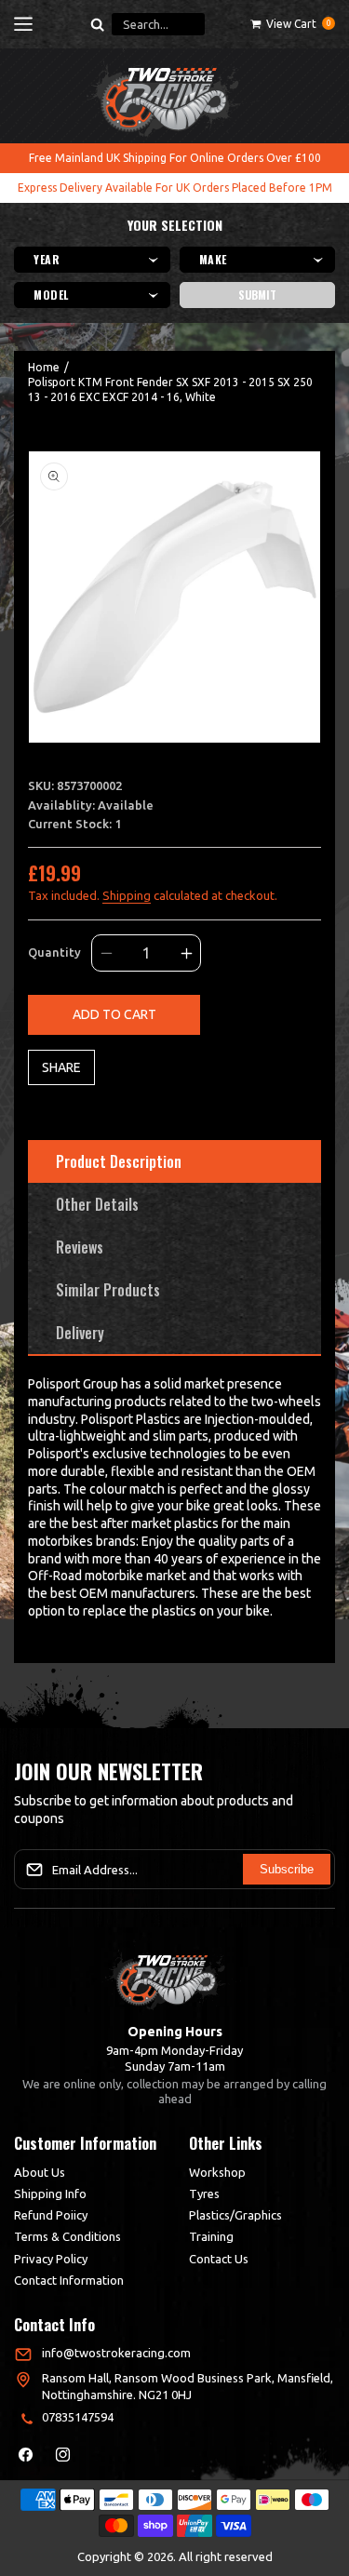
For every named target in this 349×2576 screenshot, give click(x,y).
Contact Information (69, 2280)
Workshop (217, 2172)
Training (211, 2236)
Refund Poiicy (51, 2215)
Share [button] (61, 1067)
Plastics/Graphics (235, 2215)
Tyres (204, 2194)
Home (44, 367)
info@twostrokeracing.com (116, 2353)
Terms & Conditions (67, 2236)
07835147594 (78, 2417)
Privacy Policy (51, 2259)
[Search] (98, 24)
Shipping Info (50, 2194)
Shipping (127, 895)
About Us (40, 2172)
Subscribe (287, 1869)
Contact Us (219, 2259)
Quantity (54, 952)
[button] (23, 24)
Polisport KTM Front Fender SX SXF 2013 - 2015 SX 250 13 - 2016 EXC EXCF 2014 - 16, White (170, 389)
